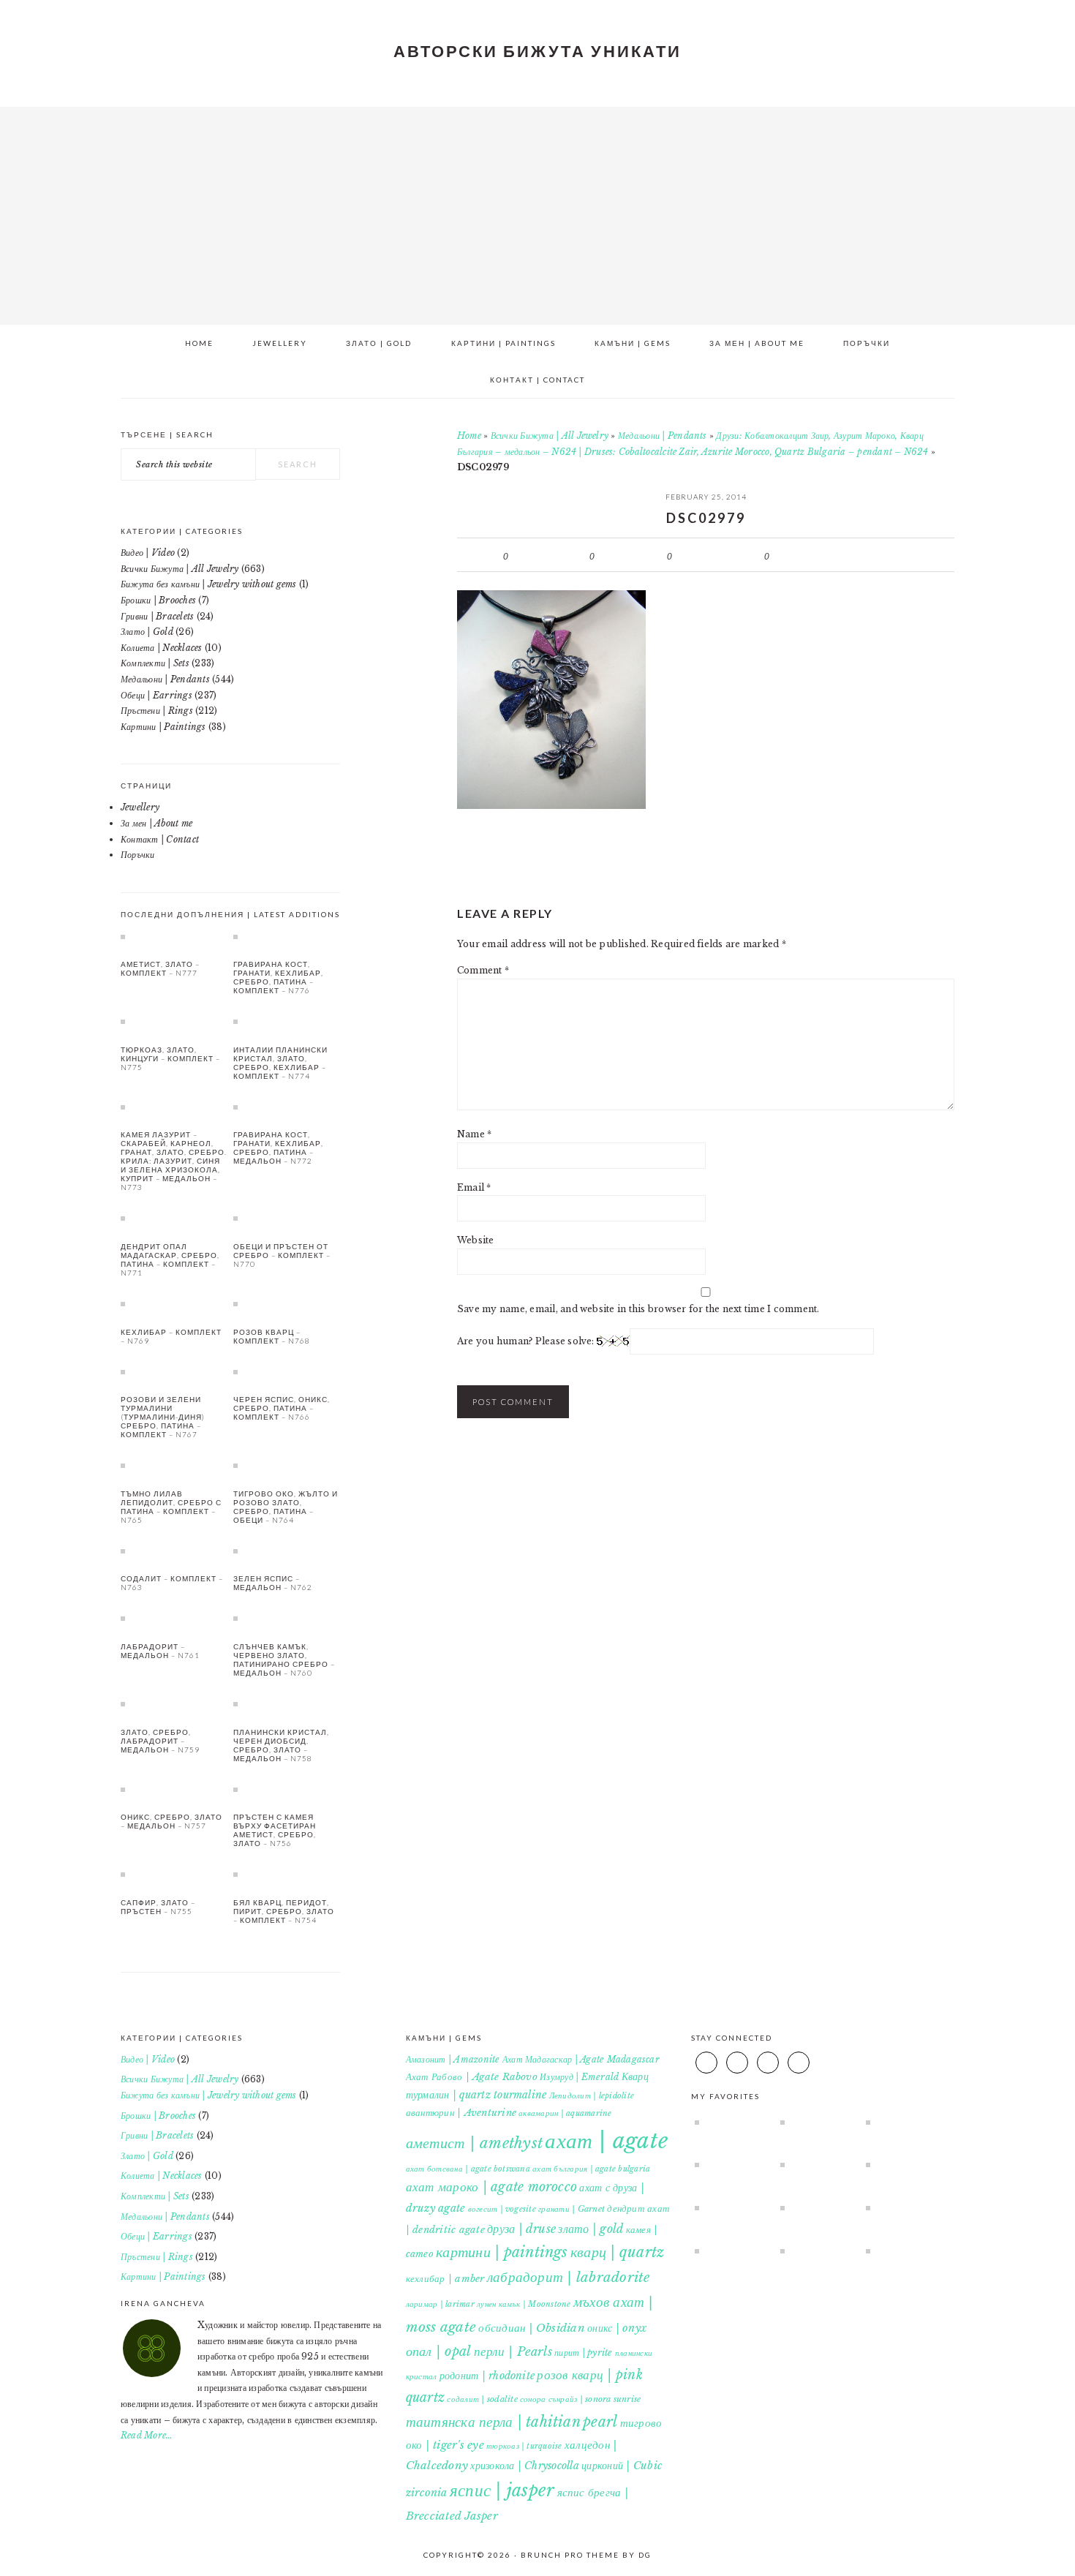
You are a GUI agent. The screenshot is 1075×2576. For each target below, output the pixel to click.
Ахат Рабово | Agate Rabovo (472, 2077)
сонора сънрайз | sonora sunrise (580, 2399)
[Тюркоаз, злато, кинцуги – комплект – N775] (174, 1021)
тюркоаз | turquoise (524, 2446)
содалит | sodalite (482, 2399)
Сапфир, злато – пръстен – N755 (158, 1907)
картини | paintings (502, 2252)
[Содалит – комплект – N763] (174, 1551)
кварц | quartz (617, 2252)
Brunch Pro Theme (570, 2555)
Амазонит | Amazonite (453, 2059)
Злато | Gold (147, 632)
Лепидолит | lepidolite (592, 2096)
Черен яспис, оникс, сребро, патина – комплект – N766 (282, 1408)
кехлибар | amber (445, 2279)
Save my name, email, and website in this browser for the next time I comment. (638, 1309)
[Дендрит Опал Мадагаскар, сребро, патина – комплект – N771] (174, 1218)
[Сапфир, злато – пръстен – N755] (174, 1874)
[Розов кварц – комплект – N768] (287, 1303)
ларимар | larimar (440, 2304)
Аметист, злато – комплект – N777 (160, 968)
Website (476, 1240)
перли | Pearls (513, 2351)
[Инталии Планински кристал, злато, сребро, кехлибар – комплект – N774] (287, 1021)
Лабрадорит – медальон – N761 (160, 1651)
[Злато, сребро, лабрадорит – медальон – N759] (174, 1703)
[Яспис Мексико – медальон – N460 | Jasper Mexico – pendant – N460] (816, 2251)
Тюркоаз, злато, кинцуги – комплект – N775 (170, 1058)
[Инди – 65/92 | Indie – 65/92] (816, 2207)
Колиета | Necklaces (162, 648)
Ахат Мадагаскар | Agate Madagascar (581, 2059)
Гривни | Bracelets (157, 616)
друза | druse (521, 2229)
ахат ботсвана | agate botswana (468, 2169)
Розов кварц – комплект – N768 (272, 1336)
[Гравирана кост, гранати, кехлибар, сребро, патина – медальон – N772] (287, 1107)
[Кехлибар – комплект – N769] (174, 1303)
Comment (483, 970)
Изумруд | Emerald (579, 2077)
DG (645, 2555)
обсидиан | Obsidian (532, 2328)
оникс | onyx (617, 2328)
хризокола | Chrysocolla (525, 2466)
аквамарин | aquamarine (565, 2113)
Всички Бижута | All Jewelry (550, 436)
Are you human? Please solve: (527, 1341)
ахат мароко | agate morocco (491, 2187)
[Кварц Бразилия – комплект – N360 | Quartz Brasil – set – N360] (816, 2122)
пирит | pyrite (583, 2353)
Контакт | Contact (160, 839)
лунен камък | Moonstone (524, 2304)
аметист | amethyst (474, 2143)
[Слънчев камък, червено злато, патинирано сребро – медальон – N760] (287, 1618)
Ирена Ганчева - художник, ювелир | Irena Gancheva (537, 211)
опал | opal (439, 2351)
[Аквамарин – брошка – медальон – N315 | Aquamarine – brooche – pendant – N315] (902, 2251)
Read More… (147, 2435)
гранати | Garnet (572, 2209)
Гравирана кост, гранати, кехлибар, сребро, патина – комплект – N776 (278, 977)
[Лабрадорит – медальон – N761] (174, 1618)
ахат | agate (606, 2141)
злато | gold (591, 2229)
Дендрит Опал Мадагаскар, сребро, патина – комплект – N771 (170, 1259)
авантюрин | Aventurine (461, 2113)
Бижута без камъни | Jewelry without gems (209, 584)
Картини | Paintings (163, 727)
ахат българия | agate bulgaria (591, 2169)
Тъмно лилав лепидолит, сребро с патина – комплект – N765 (171, 1507)
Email (474, 1187)
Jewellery (140, 807)
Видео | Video (148, 553)
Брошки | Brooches (158, 600)
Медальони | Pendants (663, 436)
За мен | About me (156, 823)
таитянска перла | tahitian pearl (512, 2422)
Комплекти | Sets (155, 663)
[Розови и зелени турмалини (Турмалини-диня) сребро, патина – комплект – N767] (174, 1371)
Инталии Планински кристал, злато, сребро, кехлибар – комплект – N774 (280, 1063)
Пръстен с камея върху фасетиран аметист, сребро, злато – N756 (275, 1830)
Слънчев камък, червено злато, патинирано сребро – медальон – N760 (284, 1660)
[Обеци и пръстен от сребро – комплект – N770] (287, 1218)
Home (469, 436)
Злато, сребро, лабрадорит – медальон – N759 (160, 1741)
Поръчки (138, 855)
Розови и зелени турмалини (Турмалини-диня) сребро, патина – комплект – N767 (163, 1417)
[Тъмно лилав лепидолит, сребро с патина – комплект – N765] (174, 1465)
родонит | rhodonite (487, 2376)
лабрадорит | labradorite (569, 2277)
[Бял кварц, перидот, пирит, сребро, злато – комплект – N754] (287, 1874)
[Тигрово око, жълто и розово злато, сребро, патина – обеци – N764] (287, 1465)
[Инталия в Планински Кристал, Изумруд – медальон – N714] (816, 2164)
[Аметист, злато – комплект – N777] (174, 936)
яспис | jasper (502, 2490)
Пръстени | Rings (157, 711)
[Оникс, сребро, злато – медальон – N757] (174, 1789)
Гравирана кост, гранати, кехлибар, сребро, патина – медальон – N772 (278, 1148)
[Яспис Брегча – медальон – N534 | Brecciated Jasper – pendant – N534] (902, 2207)
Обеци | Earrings (156, 695)
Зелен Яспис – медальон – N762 (273, 1583)
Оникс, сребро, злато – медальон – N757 (171, 1821)
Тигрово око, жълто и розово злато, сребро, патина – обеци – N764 (286, 1507)
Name (474, 1134)
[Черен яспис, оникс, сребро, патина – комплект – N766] (287, 1371)
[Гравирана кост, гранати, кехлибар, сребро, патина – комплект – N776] (287, 936)
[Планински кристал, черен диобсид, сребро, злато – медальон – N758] (287, 1703)
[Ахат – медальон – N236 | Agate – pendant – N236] (902, 2122)
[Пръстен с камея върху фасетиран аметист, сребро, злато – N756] (287, 1789)
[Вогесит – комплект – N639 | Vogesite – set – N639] (731, 2164)
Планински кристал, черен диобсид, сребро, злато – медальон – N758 (281, 1745)
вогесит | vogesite (502, 2209)
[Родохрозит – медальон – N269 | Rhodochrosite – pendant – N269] (731, 2207)
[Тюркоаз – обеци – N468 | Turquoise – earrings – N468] (731, 2122)
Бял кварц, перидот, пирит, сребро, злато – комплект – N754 (284, 1911)
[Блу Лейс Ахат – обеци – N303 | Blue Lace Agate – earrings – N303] (902, 2164)
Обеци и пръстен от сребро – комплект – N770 (282, 1255)
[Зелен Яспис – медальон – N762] (287, 1551)
